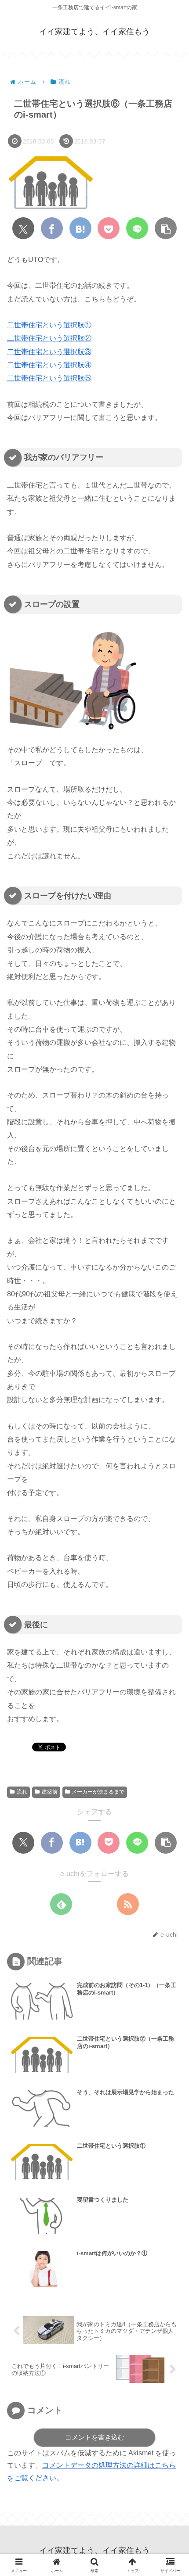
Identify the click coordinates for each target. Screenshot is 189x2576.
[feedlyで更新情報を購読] (61, 1904)
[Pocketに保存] (109, 228)
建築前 (50, 1792)
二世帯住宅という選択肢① (49, 325)
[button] (166, 228)
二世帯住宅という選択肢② (49, 338)
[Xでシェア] (23, 228)
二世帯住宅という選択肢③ (49, 352)
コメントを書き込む (95, 2437)
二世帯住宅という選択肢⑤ (49, 378)
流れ (22, 1792)
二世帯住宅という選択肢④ (49, 365)
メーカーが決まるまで (98, 1792)
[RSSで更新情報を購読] (128, 1904)
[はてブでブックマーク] (80, 228)
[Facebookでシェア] (52, 228)
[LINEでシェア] (137, 228)
